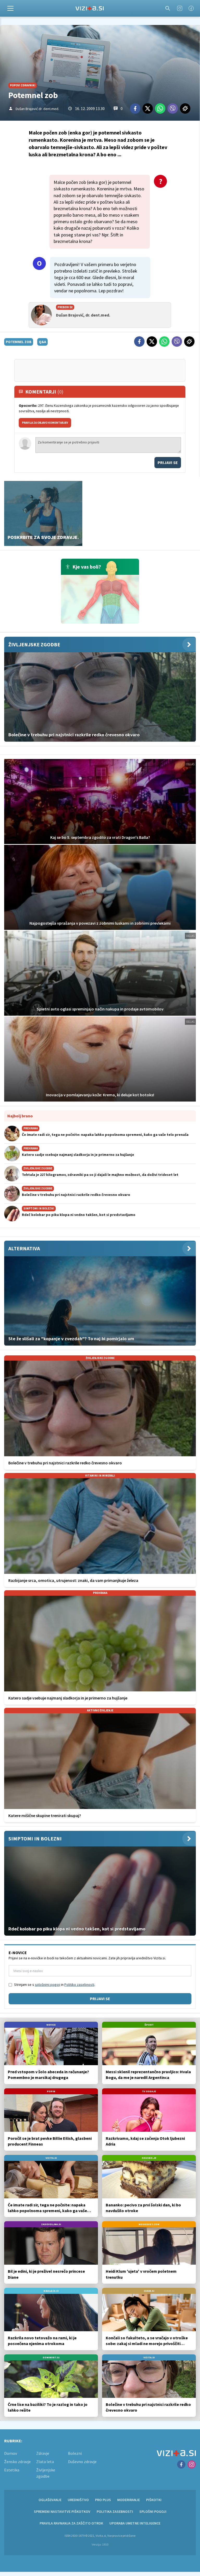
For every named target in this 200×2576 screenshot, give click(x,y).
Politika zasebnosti (115, 2511)
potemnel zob (19, 342)
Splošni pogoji (153, 2511)
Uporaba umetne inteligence (135, 2523)
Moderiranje (129, 2500)
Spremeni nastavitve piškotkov (62, 2511)
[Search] (168, 8)
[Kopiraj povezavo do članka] (185, 108)
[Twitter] (148, 108)
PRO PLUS (103, 2500)
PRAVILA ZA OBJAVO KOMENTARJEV (45, 423)
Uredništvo (78, 2500)
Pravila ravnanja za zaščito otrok (71, 2523)
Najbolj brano (20, 1116)
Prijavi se (168, 462)
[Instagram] (180, 8)
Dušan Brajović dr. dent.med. (37, 109)
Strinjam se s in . (55, 1985)
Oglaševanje (50, 2500)
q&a (42, 342)
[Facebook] (191, 8)
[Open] (10, 8)
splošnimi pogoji (48, 1985)
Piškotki (154, 2500)
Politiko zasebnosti (79, 1985)
